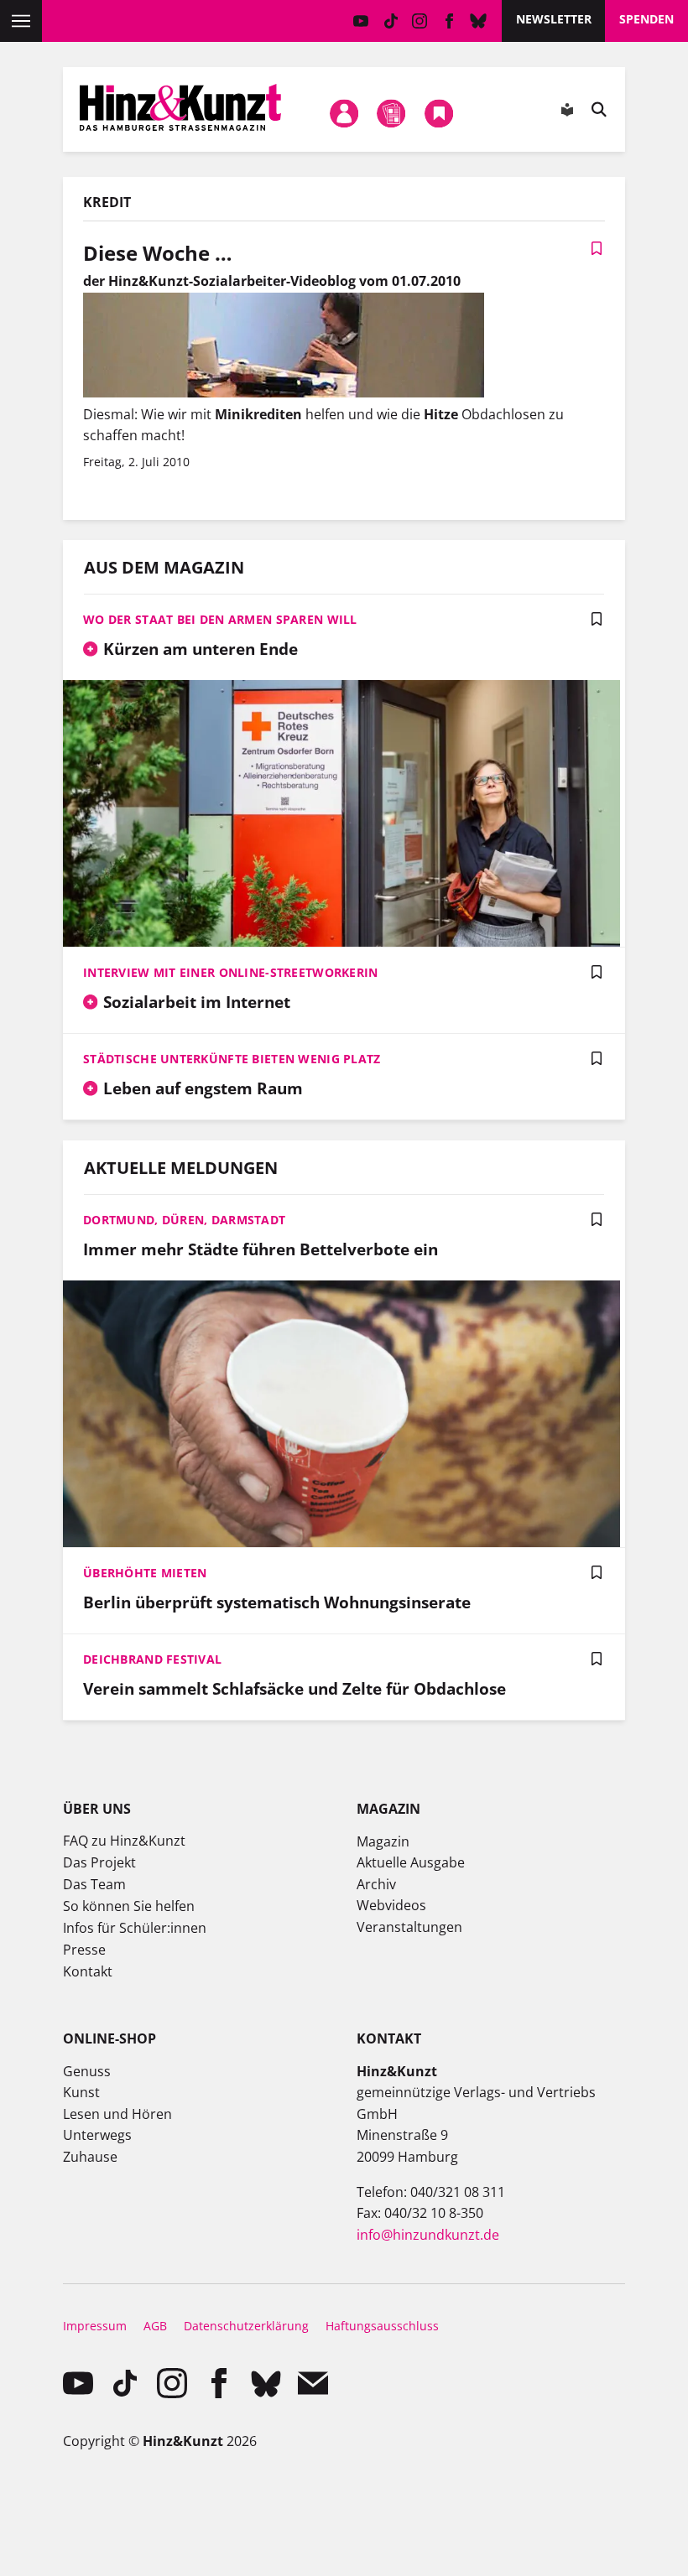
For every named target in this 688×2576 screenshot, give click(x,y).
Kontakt (88, 1971)
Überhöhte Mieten (145, 1573)
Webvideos (391, 1905)
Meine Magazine (392, 113)
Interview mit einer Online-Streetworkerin (230, 972)
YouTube (361, 21)
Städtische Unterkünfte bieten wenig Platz (232, 1059)
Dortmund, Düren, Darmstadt (184, 1220)
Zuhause (90, 2157)
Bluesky (479, 21)
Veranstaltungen (409, 1927)
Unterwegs (97, 2135)
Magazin (383, 1841)
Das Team (94, 1884)
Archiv (376, 1884)
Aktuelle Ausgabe (411, 1862)
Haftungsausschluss (382, 2326)
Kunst (81, 2092)
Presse (84, 1950)
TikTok (391, 21)
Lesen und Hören (117, 2114)
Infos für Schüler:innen (135, 1928)
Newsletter (554, 19)
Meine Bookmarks (439, 113)
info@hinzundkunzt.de (428, 2235)
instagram (420, 21)
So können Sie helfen (129, 1906)
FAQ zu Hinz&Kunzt (124, 1841)
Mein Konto (344, 113)
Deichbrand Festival (152, 1659)
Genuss (87, 2071)
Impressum (95, 2326)
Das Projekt (99, 1862)
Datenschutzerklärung (246, 2326)
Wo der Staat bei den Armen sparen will (220, 619)
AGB (155, 2326)
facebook (449, 21)
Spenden (646, 19)
